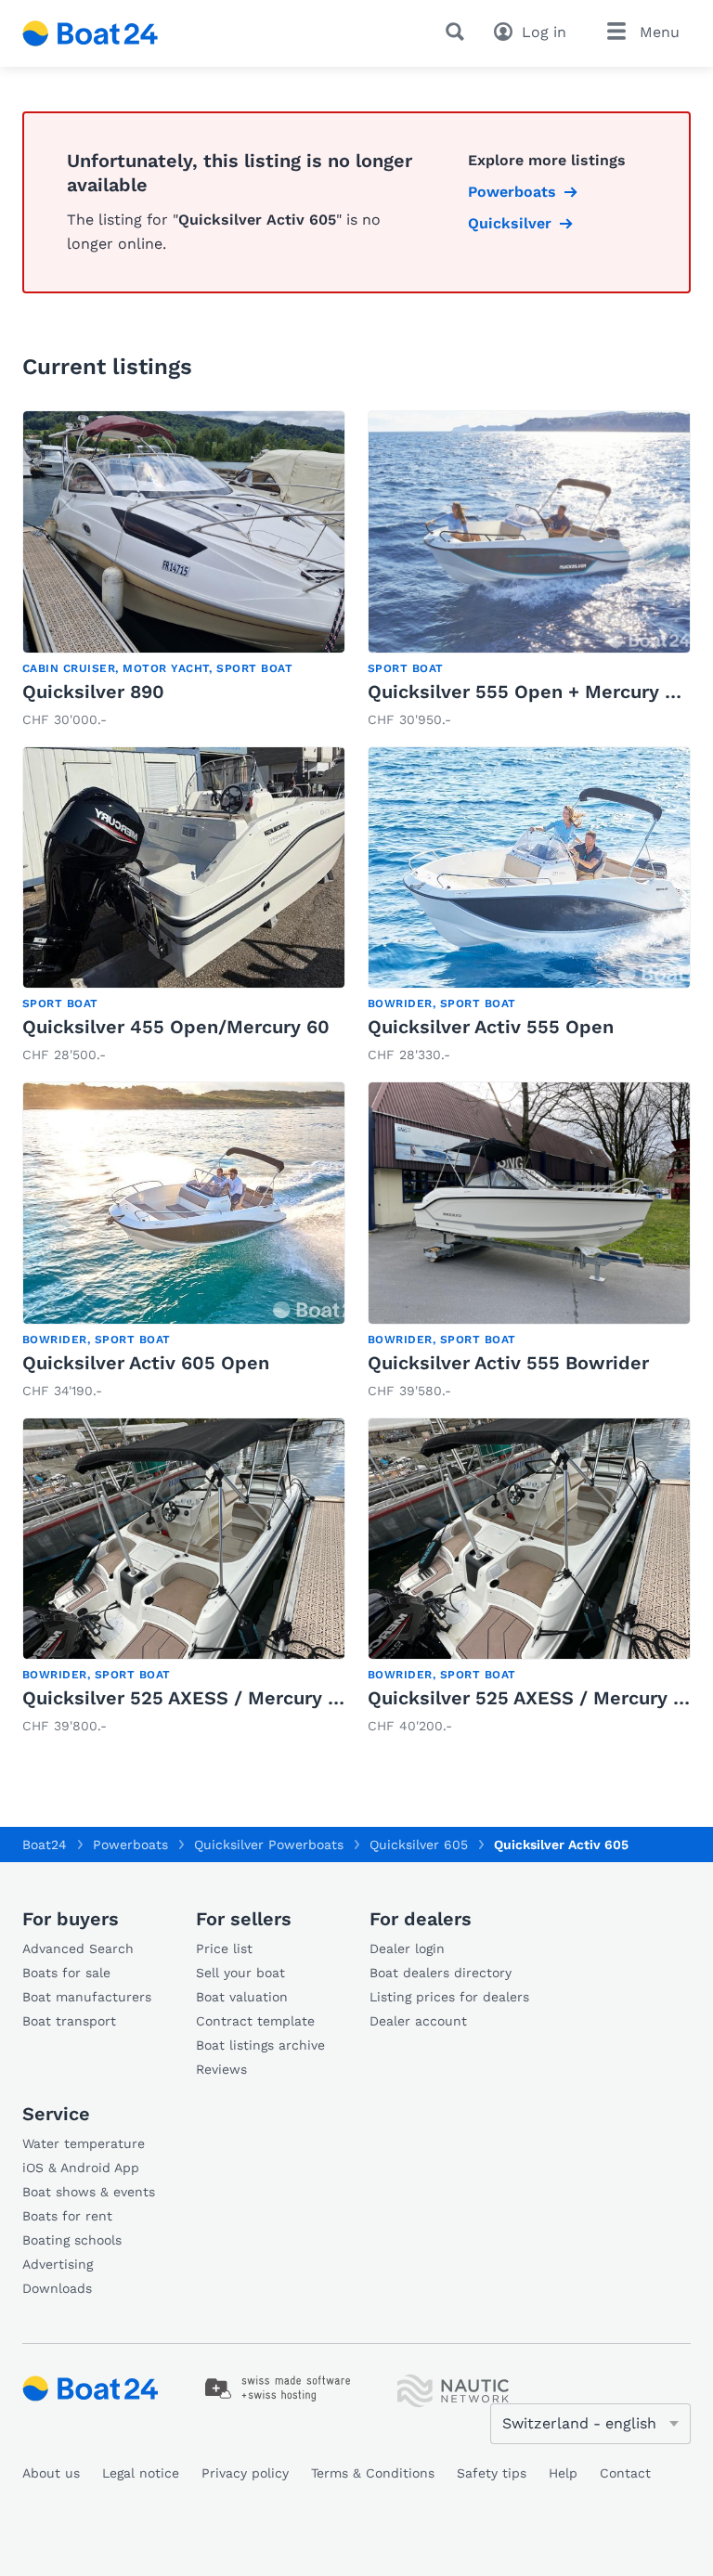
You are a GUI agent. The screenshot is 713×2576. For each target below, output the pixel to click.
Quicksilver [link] (510, 223)
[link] (184, 571)
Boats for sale (66, 1973)
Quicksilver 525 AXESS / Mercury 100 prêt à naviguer (262, 1698)
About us (51, 2473)
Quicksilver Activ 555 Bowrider (508, 1363)
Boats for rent (67, 2216)
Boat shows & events (89, 2192)
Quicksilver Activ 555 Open (491, 1027)
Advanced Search (78, 1948)
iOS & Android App (81, 2168)
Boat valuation (242, 1997)
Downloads (57, 2288)
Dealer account (418, 2021)
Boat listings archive (260, 2045)
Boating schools (72, 2240)
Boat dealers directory (441, 1973)
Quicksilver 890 (93, 692)
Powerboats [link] (512, 192)
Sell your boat (240, 1973)
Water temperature (84, 2143)
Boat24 (45, 1845)
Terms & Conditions (373, 2473)
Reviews (221, 2069)
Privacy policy (245, 2473)
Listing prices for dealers (449, 1997)
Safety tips (492, 2473)
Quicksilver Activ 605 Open (146, 1363)
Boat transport (69, 2021)
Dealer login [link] (407, 1948)
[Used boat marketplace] (91, 33)
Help (563, 2473)
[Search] (459, 32)
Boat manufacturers (87, 1997)
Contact (625, 2473)
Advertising (58, 2264)
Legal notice (141, 2473)
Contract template (255, 2021)
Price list (224, 1948)
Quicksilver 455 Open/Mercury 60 (176, 1027)
